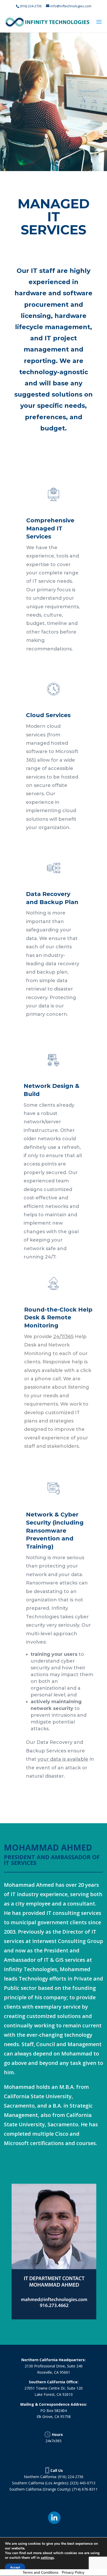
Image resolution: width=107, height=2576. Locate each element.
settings (47, 2558)
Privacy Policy (73, 2572)
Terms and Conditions (41, 2572)
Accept (15, 2567)
